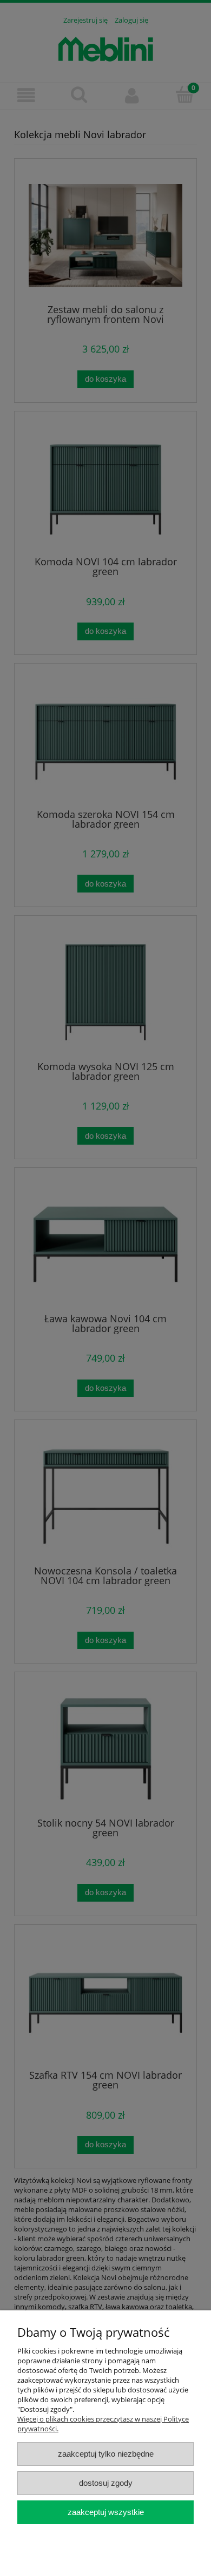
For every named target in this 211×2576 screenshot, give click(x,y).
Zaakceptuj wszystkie (106, 2512)
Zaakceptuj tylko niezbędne (106, 2454)
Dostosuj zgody (106, 2483)
